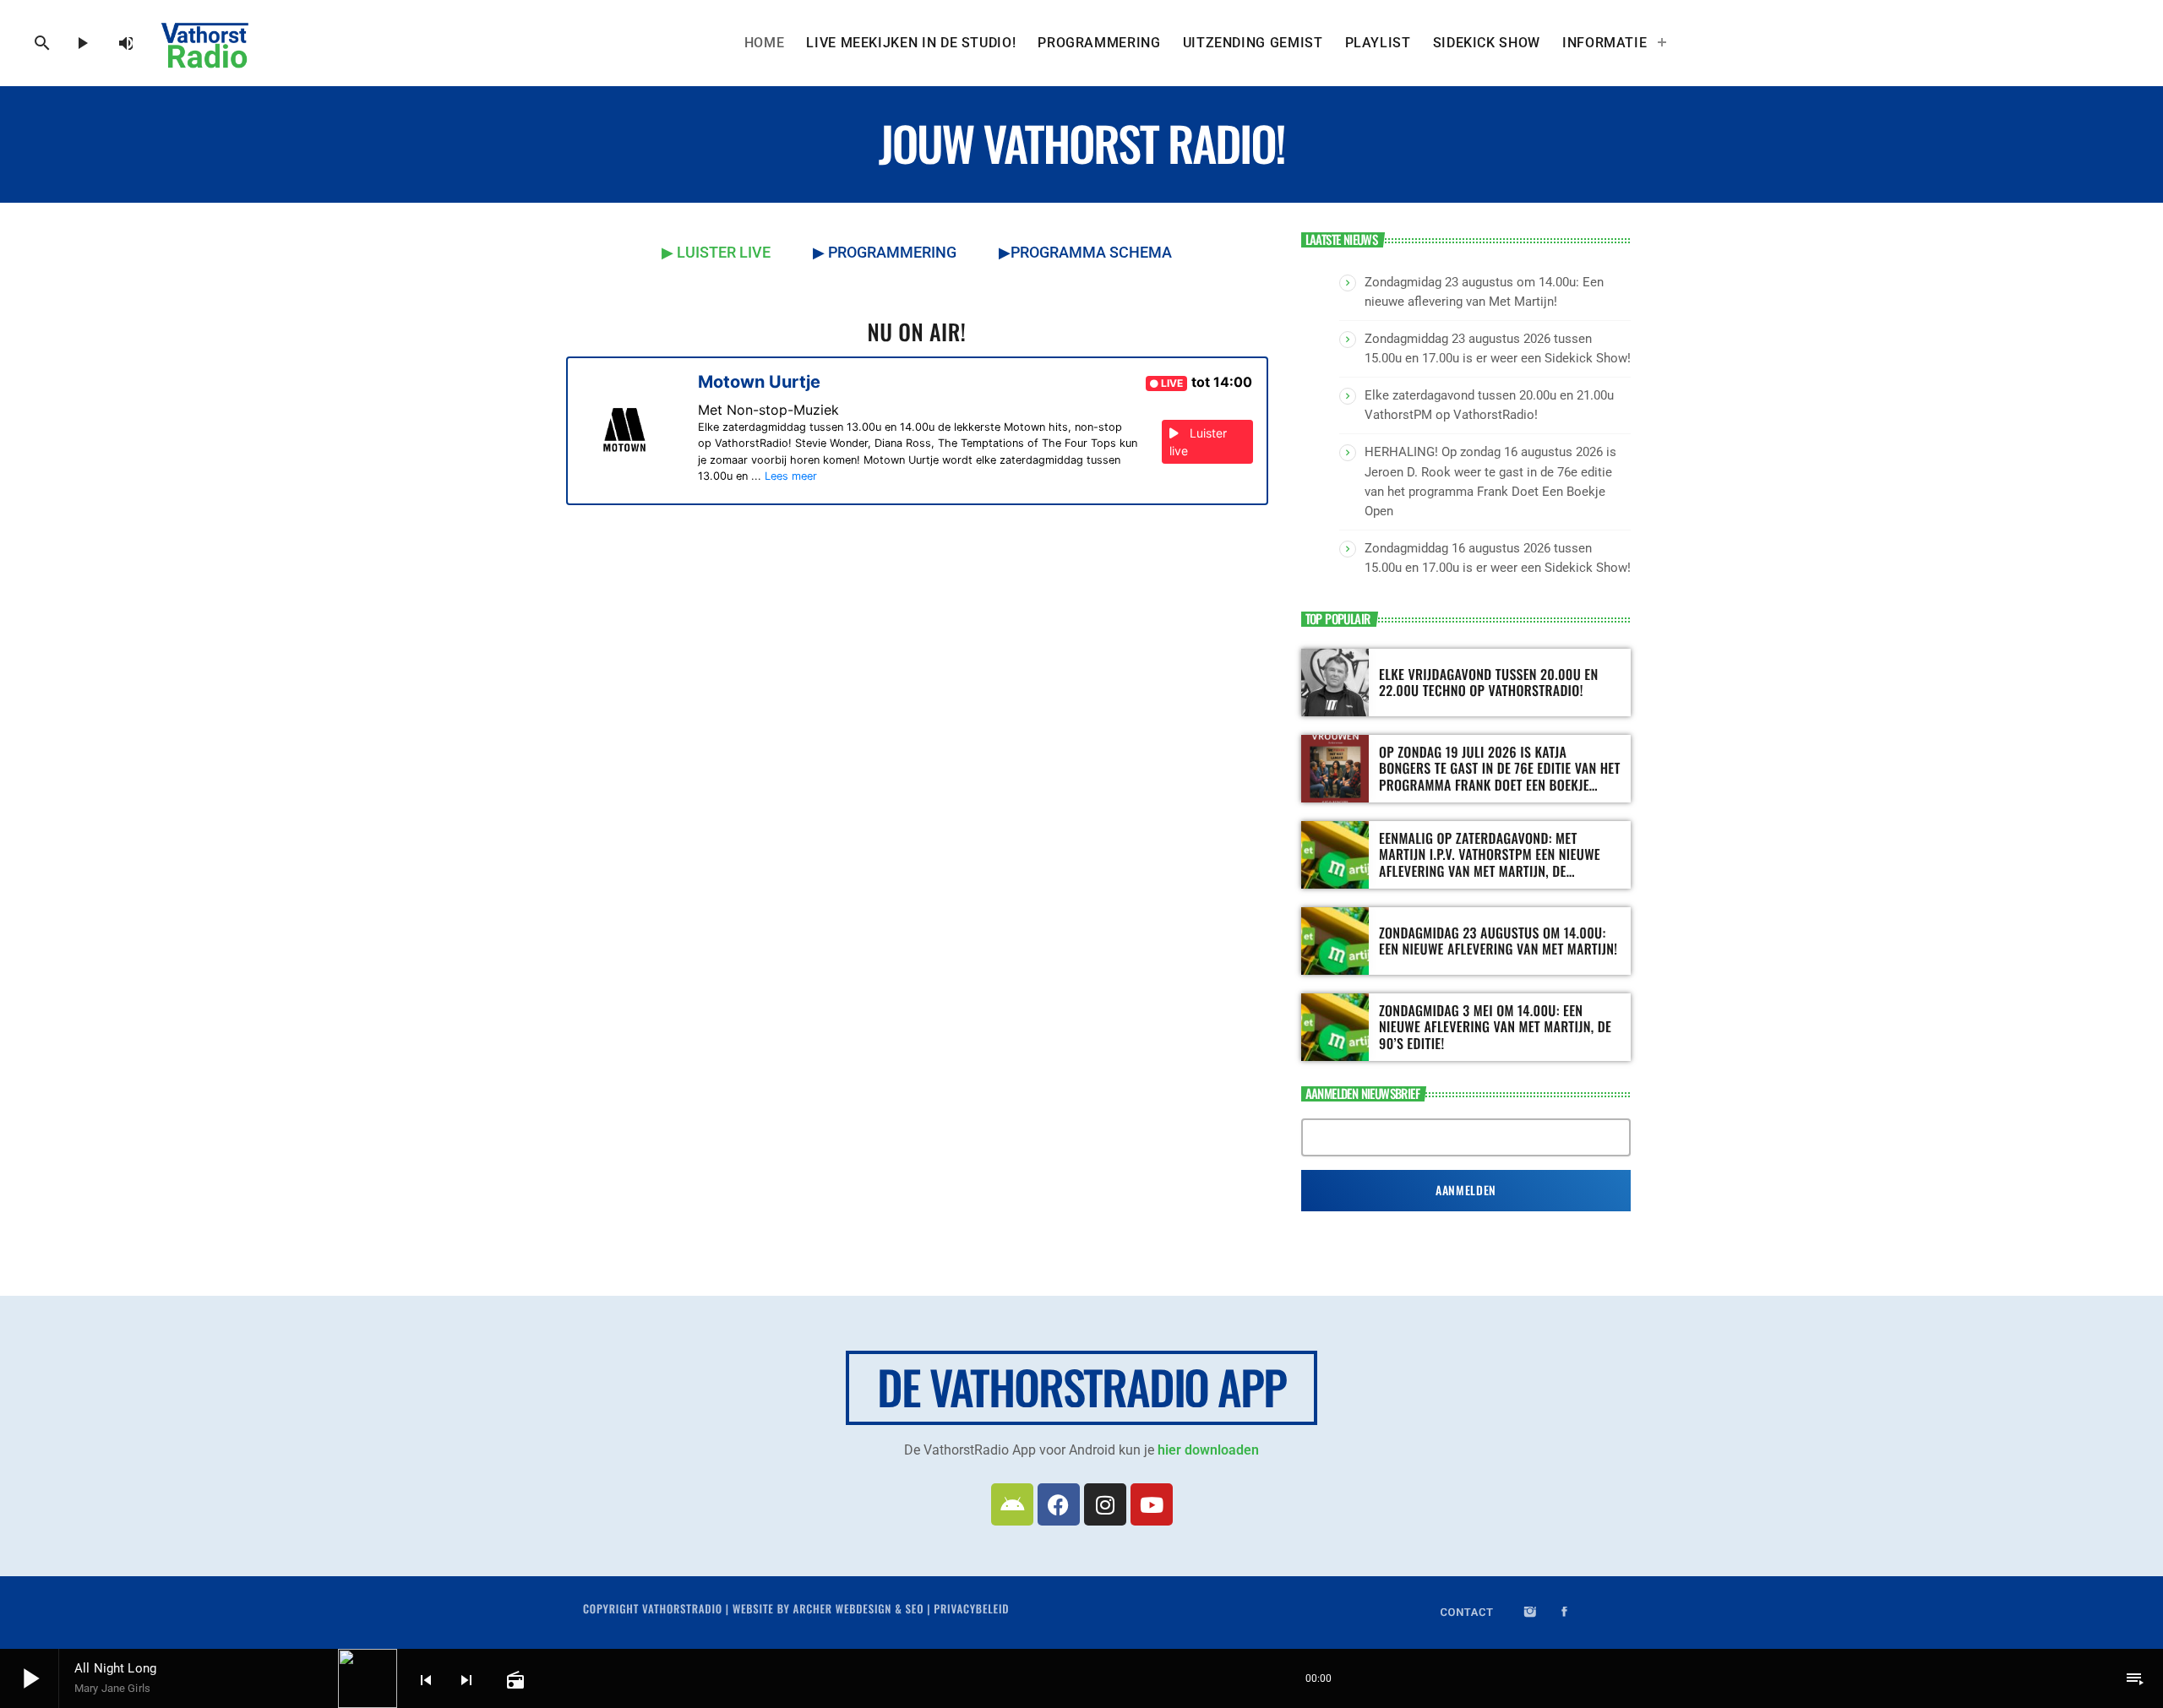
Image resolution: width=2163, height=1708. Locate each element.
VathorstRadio (682, 1608)
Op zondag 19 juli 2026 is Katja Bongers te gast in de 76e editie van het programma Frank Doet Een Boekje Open (1500, 776)
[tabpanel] (917, 476)
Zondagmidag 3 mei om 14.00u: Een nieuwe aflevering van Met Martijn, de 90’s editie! (1495, 1026)
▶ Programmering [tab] (885, 252)
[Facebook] (1059, 1504)
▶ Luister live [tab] (716, 252)
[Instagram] (1105, 1504)
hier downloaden (1208, 1450)
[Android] (1012, 1504)
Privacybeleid (971, 1608)
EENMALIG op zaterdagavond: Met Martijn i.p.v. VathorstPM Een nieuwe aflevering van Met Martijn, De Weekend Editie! (1490, 862)
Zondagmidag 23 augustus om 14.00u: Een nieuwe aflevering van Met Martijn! (1498, 941)
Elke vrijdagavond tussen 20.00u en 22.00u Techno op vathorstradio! (1489, 682)
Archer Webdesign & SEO (859, 1608)
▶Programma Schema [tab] (1085, 252)
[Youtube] (1152, 1504)
